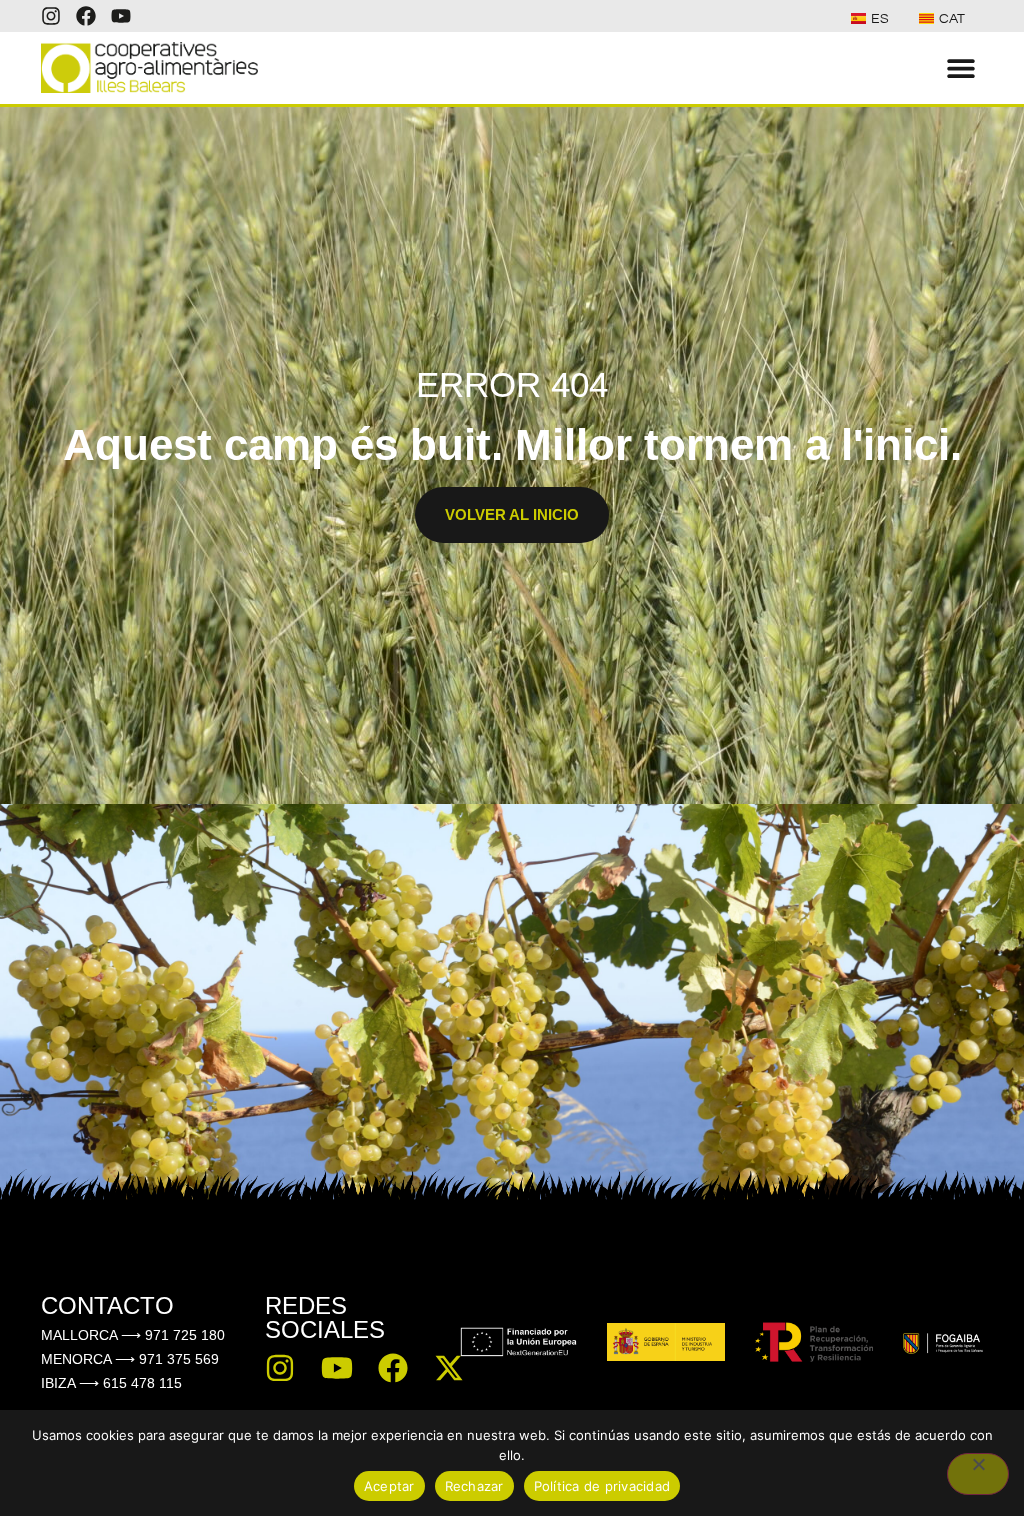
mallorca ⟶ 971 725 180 (133, 1335)
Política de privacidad (602, 1486)
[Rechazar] (978, 1474)
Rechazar (474, 1486)
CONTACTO (107, 1305)
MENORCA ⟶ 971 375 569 (130, 1359)
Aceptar (389, 1486)
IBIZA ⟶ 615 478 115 (111, 1383)
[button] (960, 67)
